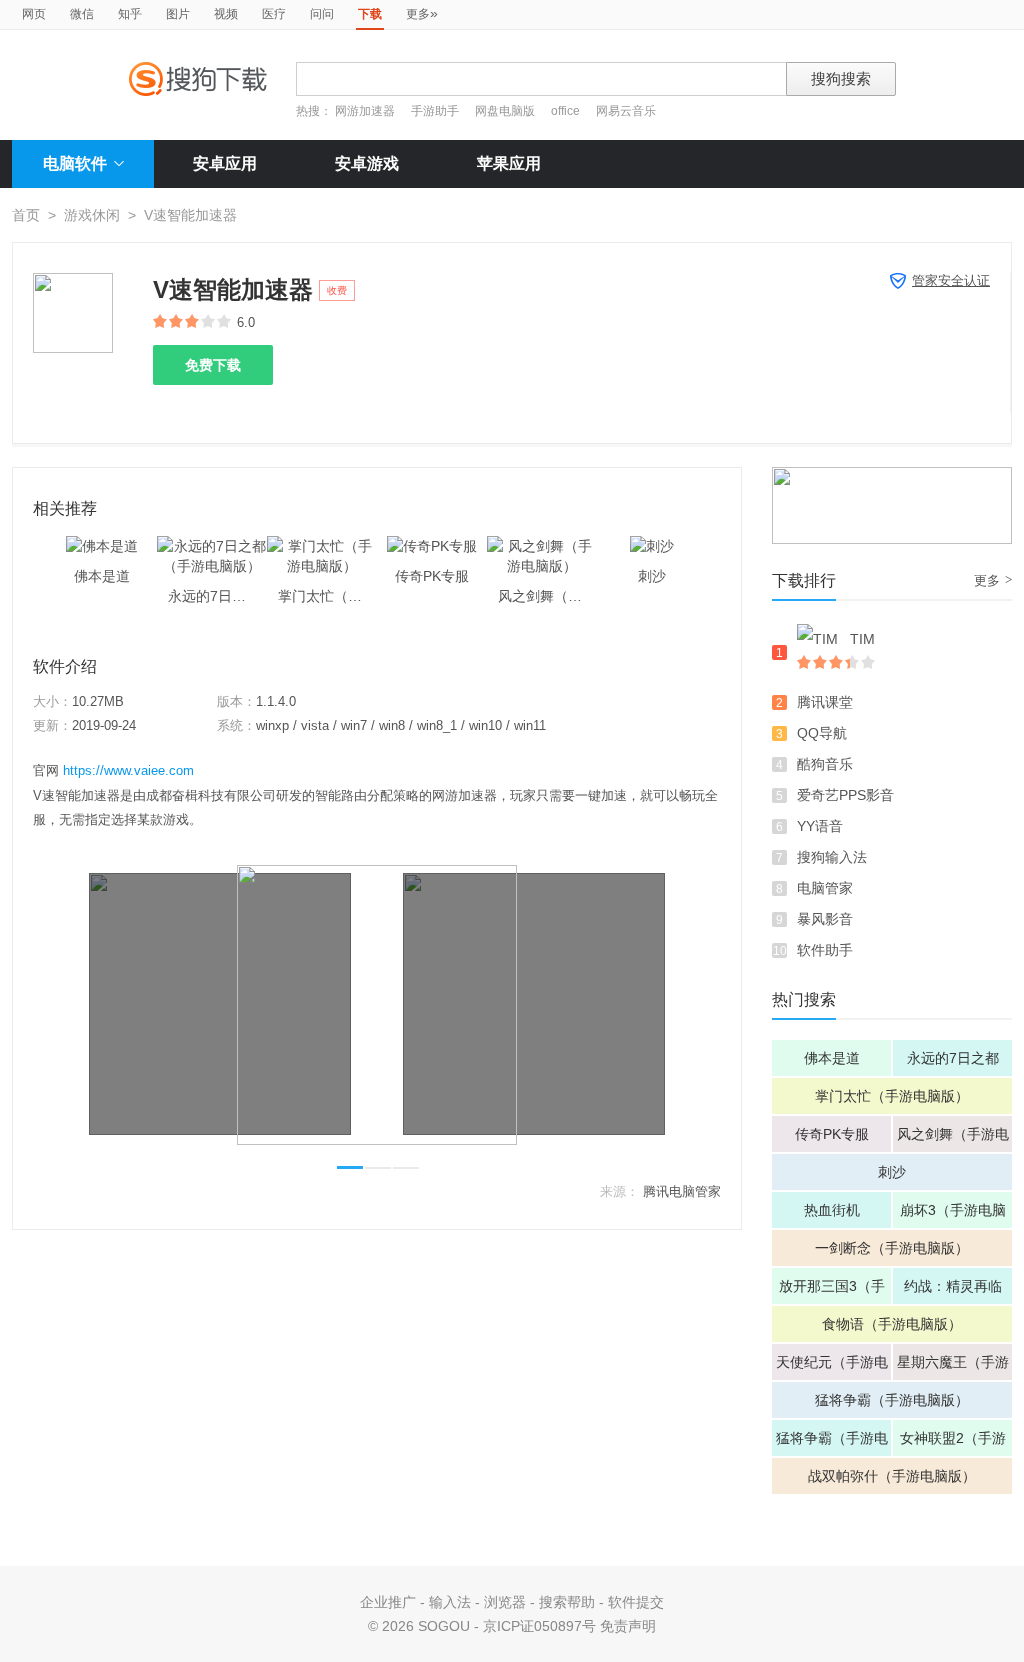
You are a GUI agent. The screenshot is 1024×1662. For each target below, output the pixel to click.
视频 (226, 14)
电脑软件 (75, 163)
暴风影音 (825, 919)
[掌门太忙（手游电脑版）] (322, 546)
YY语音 (820, 826)
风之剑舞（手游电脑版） (953, 1139)
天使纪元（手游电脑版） (832, 1367)
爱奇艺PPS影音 (845, 795)
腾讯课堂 (825, 702)
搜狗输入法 (832, 857)
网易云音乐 (626, 111)
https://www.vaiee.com (128, 770)
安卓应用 (225, 163)
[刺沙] (652, 546)
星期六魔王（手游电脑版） (953, 1367)
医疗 (274, 14)
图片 (178, 14)
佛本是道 (832, 1058)
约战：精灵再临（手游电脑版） (953, 1291)
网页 (34, 14)
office (567, 111)
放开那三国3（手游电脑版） (832, 1291)
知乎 (130, 14)
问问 (322, 14)
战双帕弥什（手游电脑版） (892, 1476)
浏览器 (505, 1602)
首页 (26, 215)
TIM (862, 639)
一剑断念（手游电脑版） (892, 1248)
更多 (422, 13)
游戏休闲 (92, 215)
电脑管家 (825, 888)
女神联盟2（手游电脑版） (953, 1443)
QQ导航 (822, 733)
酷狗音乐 (825, 764)
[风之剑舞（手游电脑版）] (542, 546)
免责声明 (628, 1626)
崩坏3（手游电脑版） (953, 1215)
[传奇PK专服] (432, 546)
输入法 (450, 1602)
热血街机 (832, 1210)
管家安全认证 (951, 280)
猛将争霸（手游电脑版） (892, 1400)
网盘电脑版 (505, 111)
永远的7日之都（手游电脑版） (953, 1063)
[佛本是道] (102, 546)
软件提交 (636, 1602)
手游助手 (436, 111)
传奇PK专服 (832, 1134)
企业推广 (388, 1602)
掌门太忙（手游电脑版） (892, 1096)
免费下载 (213, 365)
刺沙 (892, 1172)
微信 (82, 14)
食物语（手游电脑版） (892, 1324)
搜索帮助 (567, 1602)
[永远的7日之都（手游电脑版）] (212, 546)
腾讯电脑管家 (682, 1191)
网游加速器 (365, 111)
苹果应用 (509, 163)
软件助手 (825, 950)
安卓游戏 (367, 163)
